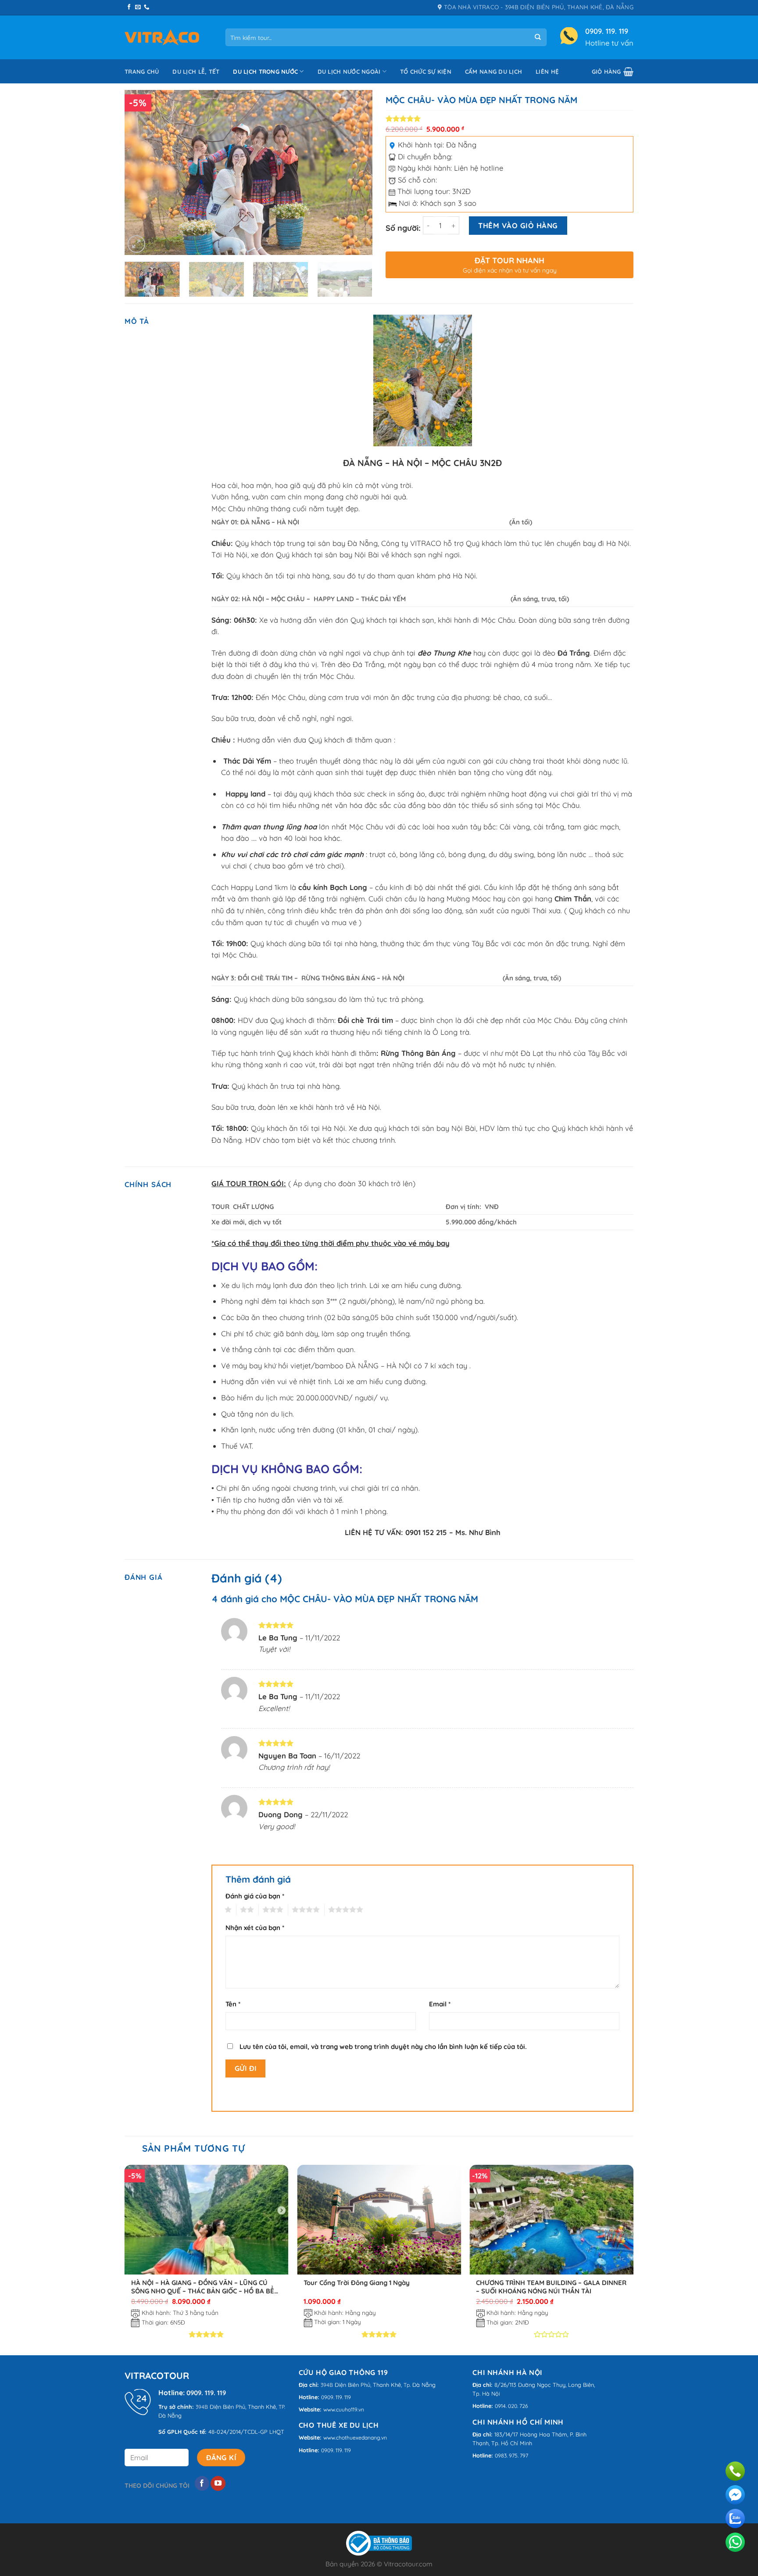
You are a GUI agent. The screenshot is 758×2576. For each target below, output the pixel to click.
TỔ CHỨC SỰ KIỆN (426, 72)
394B (202, 2407)
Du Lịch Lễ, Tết (196, 72)
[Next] (357, 173)
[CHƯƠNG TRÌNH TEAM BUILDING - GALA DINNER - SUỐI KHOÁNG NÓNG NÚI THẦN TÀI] (551, 2219)
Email (440, 2004)
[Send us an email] (138, 7)
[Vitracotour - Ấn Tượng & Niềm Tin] (162, 38)
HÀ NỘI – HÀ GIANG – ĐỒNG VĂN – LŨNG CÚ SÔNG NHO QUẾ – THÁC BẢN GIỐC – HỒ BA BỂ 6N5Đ (203, 2287)
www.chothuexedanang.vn (355, 2438)
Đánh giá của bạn (255, 1896)
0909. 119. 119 (607, 31)
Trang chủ (142, 72)
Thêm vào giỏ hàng (518, 225)
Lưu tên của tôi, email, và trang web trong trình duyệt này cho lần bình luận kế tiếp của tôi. (383, 2047)
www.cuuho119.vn (344, 2409)
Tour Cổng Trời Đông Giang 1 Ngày (357, 2283)
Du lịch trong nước (265, 72)
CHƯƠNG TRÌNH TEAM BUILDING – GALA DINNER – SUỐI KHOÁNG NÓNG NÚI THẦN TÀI (551, 2287)
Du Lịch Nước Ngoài (349, 72)
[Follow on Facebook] (129, 7)
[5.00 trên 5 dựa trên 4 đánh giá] (510, 118)
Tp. (407, 2385)
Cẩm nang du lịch (493, 72)
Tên (233, 2004)
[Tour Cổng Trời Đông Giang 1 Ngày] (379, 2219)
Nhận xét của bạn (255, 1928)
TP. (282, 2407)
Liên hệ (547, 72)
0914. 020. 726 (511, 2406)
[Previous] (140, 173)
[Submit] (538, 38)
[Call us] (147, 7)
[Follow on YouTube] (218, 2483)
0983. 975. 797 (511, 2456)
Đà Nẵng (461, 145)
